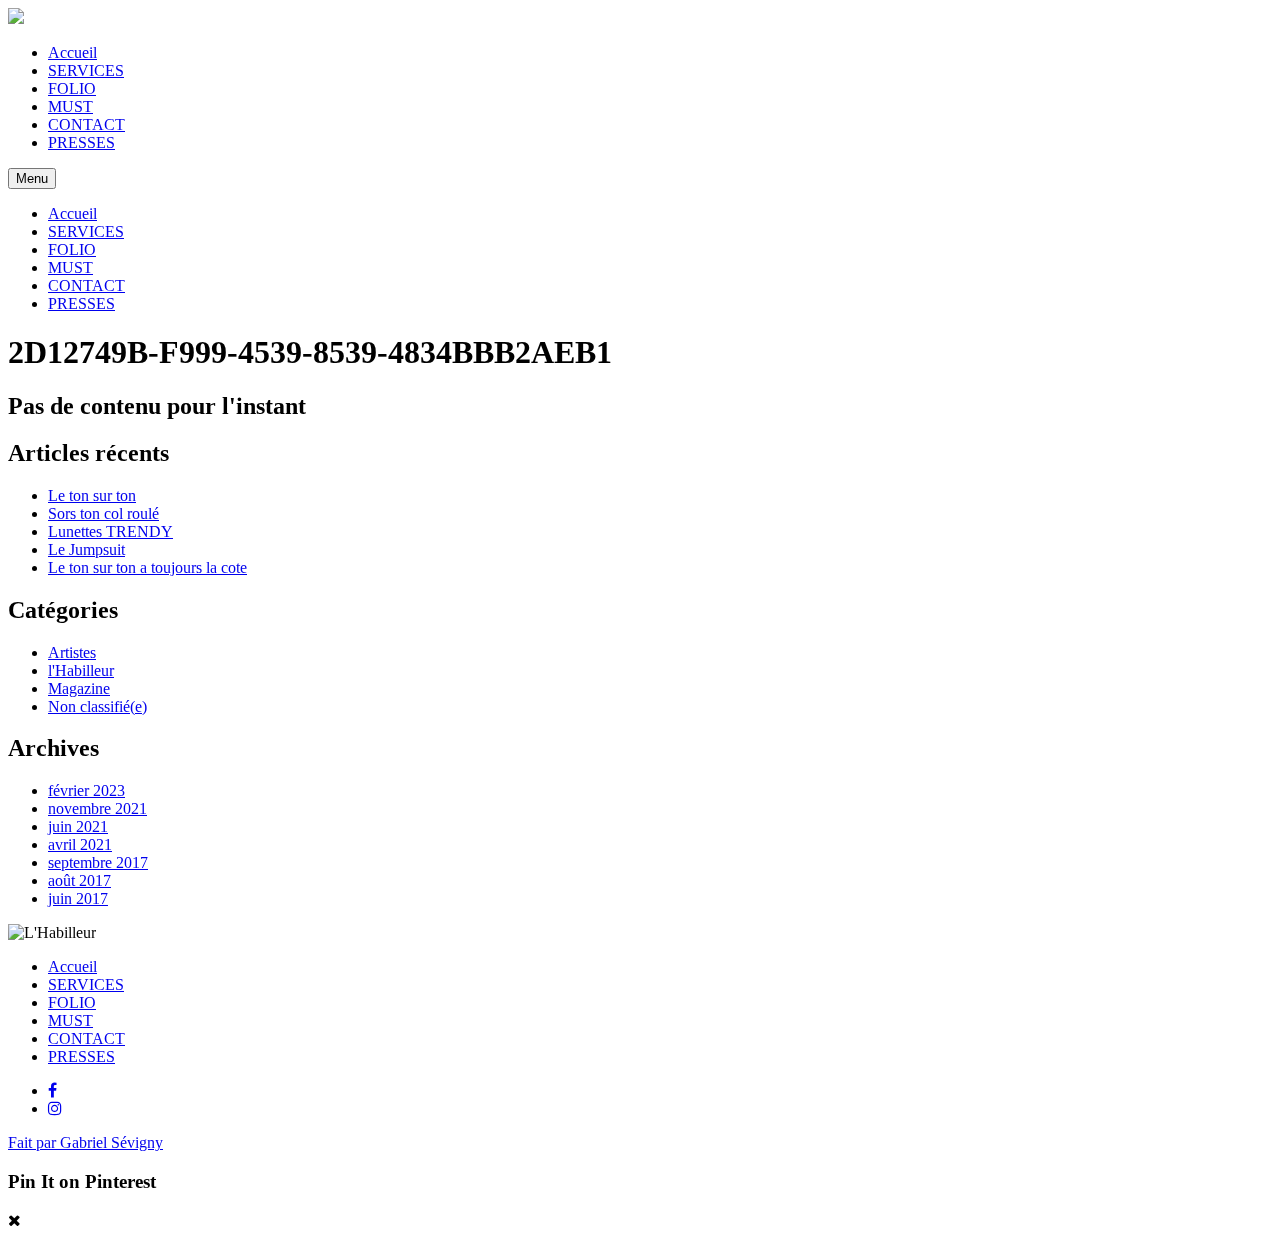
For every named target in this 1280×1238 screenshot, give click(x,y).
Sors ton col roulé (103, 513)
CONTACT (86, 124)
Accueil (72, 52)
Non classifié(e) (97, 706)
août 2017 (79, 880)
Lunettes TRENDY (110, 531)
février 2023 (86, 790)
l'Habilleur (81, 670)
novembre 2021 (97, 808)
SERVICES (86, 70)
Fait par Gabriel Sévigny (85, 1142)
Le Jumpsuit (86, 549)
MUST (70, 106)
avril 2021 (80, 844)
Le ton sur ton (92, 495)
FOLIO (72, 88)
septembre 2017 (98, 862)
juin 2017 (78, 898)
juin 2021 (78, 826)
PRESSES (81, 142)
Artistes (72, 652)
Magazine (79, 688)
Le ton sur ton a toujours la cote (147, 567)
